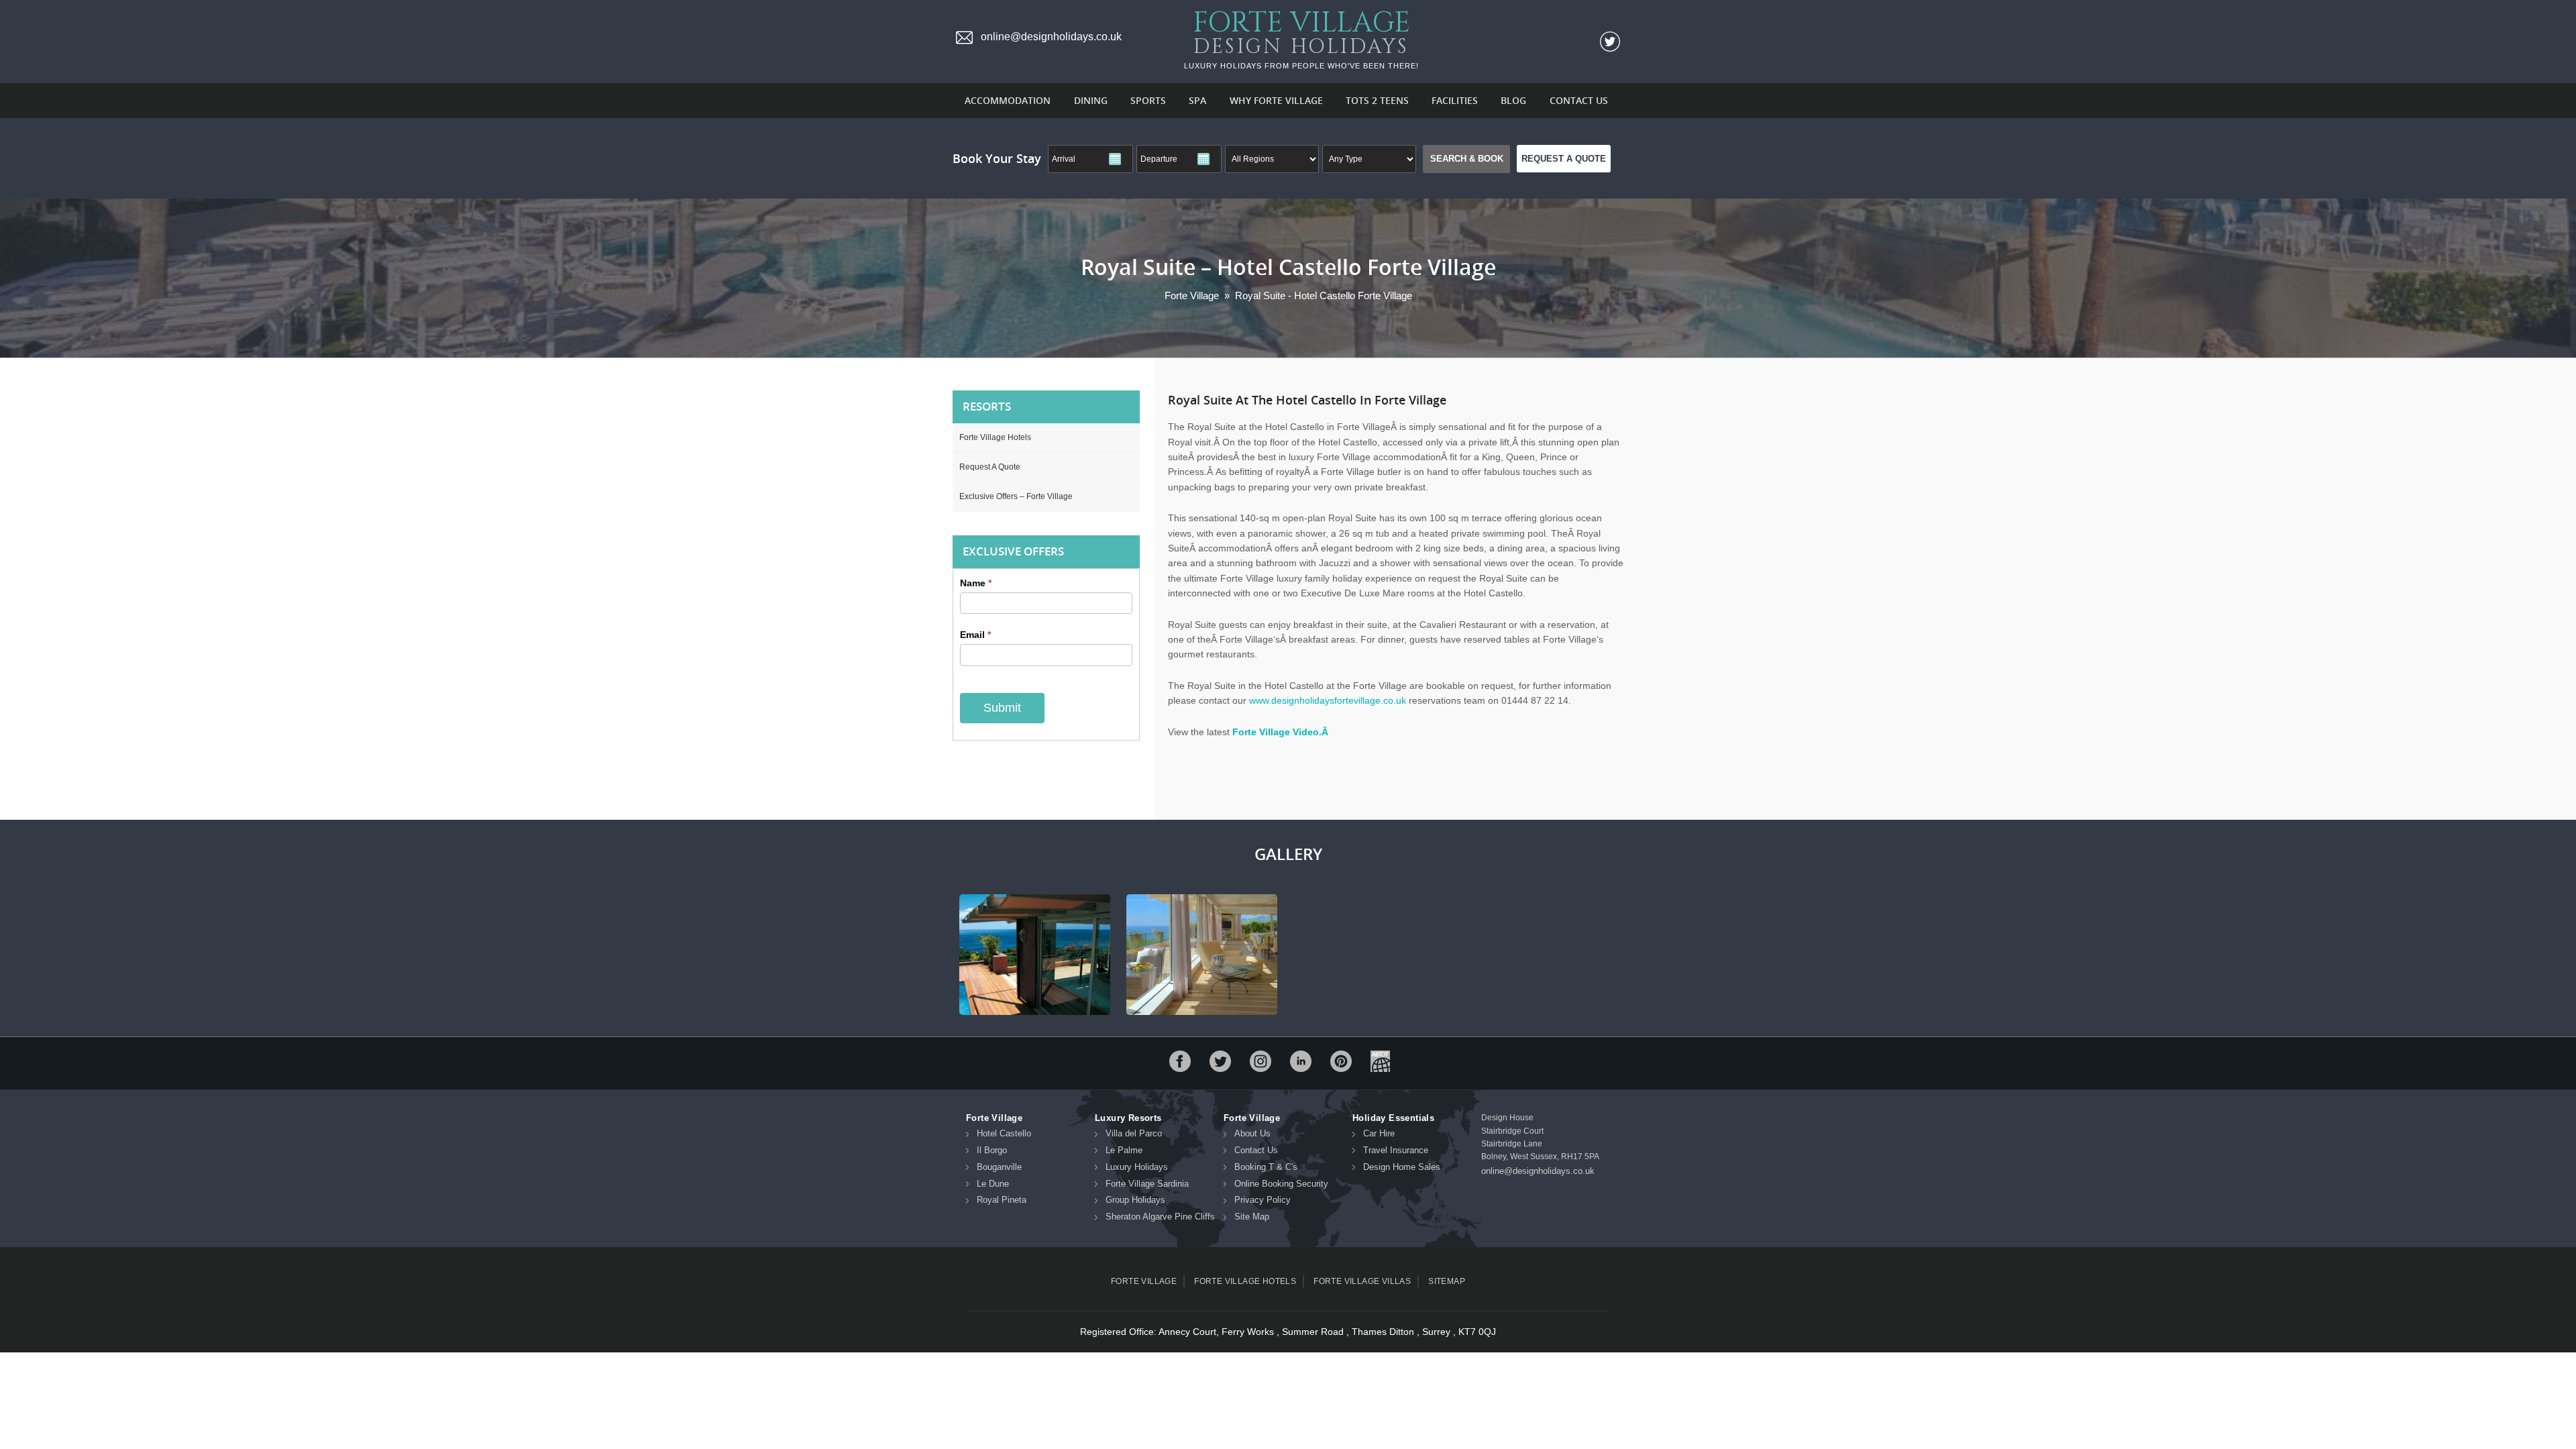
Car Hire (1379, 1133)
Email (975, 635)
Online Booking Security (1281, 1184)
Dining (1091, 100)
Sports (1148, 100)
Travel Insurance (1396, 1150)
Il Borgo (992, 1150)
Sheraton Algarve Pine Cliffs (1160, 1217)
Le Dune (993, 1184)
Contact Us (1256, 1150)
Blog (1513, 100)
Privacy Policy (1263, 1200)
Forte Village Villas (1362, 1281)
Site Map (1252, 1217)
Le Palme (1124, 1150)
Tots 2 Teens (1377, 100)
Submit (1002, 708)
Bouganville (999, 1167)
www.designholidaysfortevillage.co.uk (1328, 700)
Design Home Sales (1402, 1167)
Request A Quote (1564, 159)
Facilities (1455, 100)
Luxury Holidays (1137, 1167)
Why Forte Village (1276, 100)
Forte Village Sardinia (1147, 1184)
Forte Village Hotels (995, 437)
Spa (1197, 100)
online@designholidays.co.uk (1538, 1171)
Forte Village (1144, 1281)
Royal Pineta (1002, 1200)
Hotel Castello (1004, 1133)
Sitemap (1447, 1281)
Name (976, 583)
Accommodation (1008, 100)
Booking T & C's (1266, 1167)
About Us (1252, 1133)
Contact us (1579, 100)
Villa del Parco (1134, 1133)
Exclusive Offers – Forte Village (1016, 496)
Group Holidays (1135, 1200)
